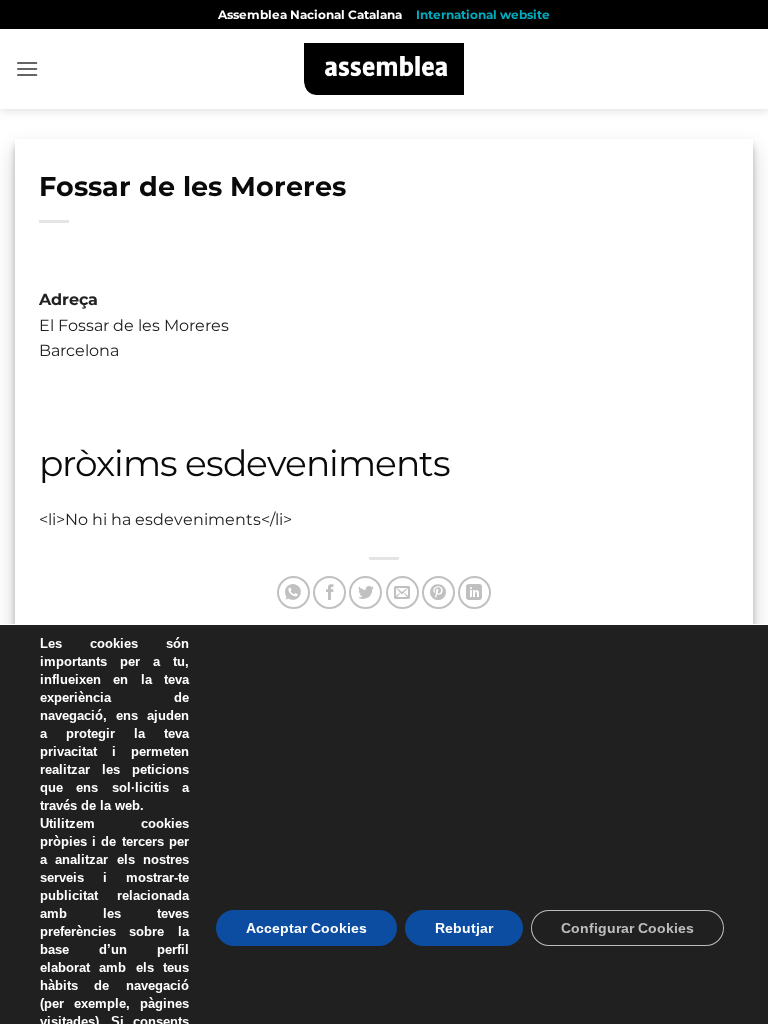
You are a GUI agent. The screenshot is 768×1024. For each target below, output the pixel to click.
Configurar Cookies (627, 928)
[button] (27, 68)
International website (483, 14)
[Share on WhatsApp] (293, 592)
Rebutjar (464, 928)
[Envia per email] (402, 592)
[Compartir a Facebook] (329, 592)
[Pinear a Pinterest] (438, 592)
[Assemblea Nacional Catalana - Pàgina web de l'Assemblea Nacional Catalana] (384, 69)
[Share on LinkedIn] (474, 592)
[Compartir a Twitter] (365, 592)
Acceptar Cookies (306, 928)
